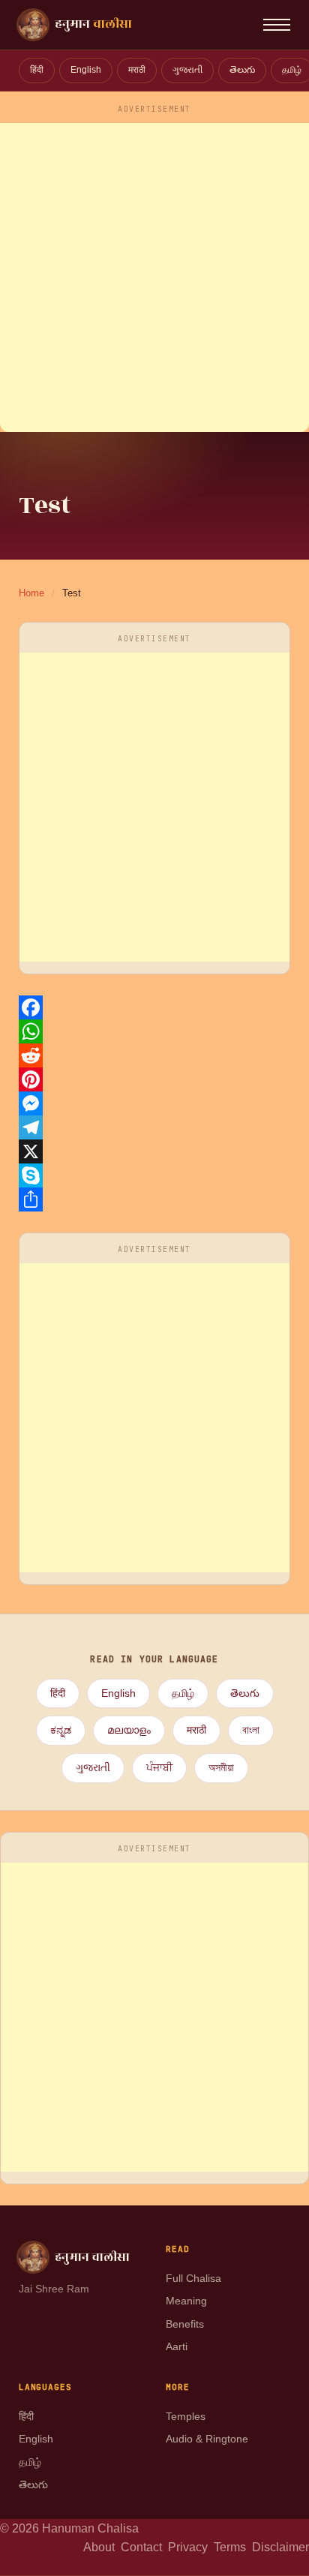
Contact (144, 2547)
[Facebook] (155, 1007)
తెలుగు (242, 70)
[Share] (155, 1199)
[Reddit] (155, 1055)
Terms (233, 2547)
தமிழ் (183, 1693)
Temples (186, 2416)
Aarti (177, 2346)
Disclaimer (280, 2547)
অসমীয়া (221, 1768)
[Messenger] (155, 1103)
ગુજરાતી (187, 70)
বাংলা (251, 1730)
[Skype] (155, 1175)
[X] (155, 1151)
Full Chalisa (193, 2278)
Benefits (185, 2324)
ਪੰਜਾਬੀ (159, 1768)
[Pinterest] (155, 1079)
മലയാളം (129, 1730)
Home (31, 593)
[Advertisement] (154, 278)
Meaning (186, 2301)
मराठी (137, 70)
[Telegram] (155, 1127)
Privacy (191, 2547)
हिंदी (37, 70)
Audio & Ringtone (207, 2439)
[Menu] (277, 25)
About (102, 2547)
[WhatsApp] (155, 1031)
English (86, 70)
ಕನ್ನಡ (61, 1730)
